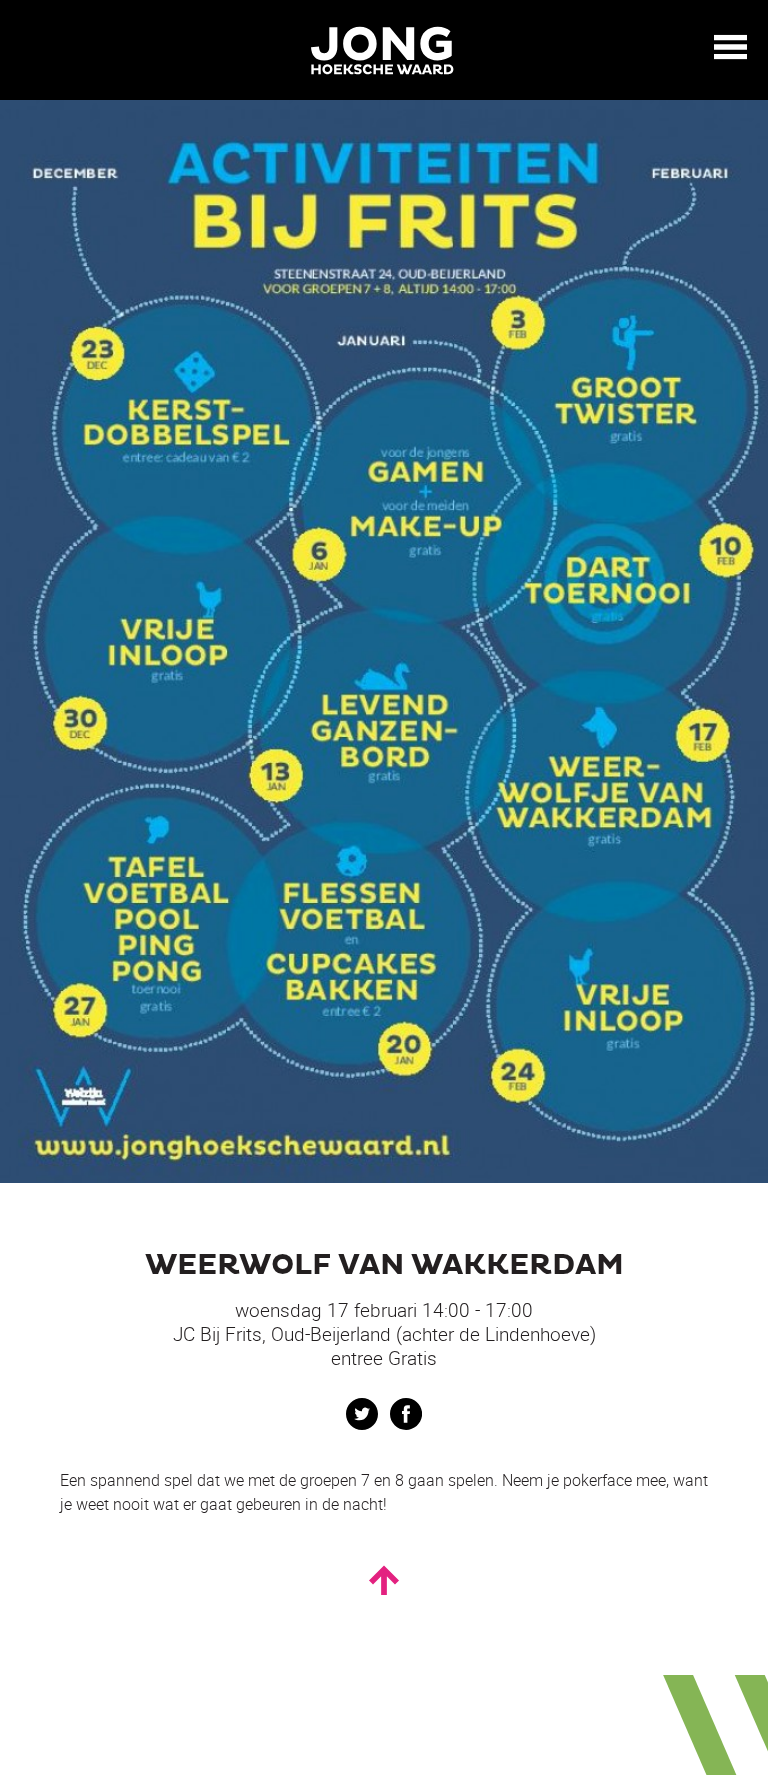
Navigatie (731, 47)
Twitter (362, 1414)
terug (30, 48)
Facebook (406, 1414)
